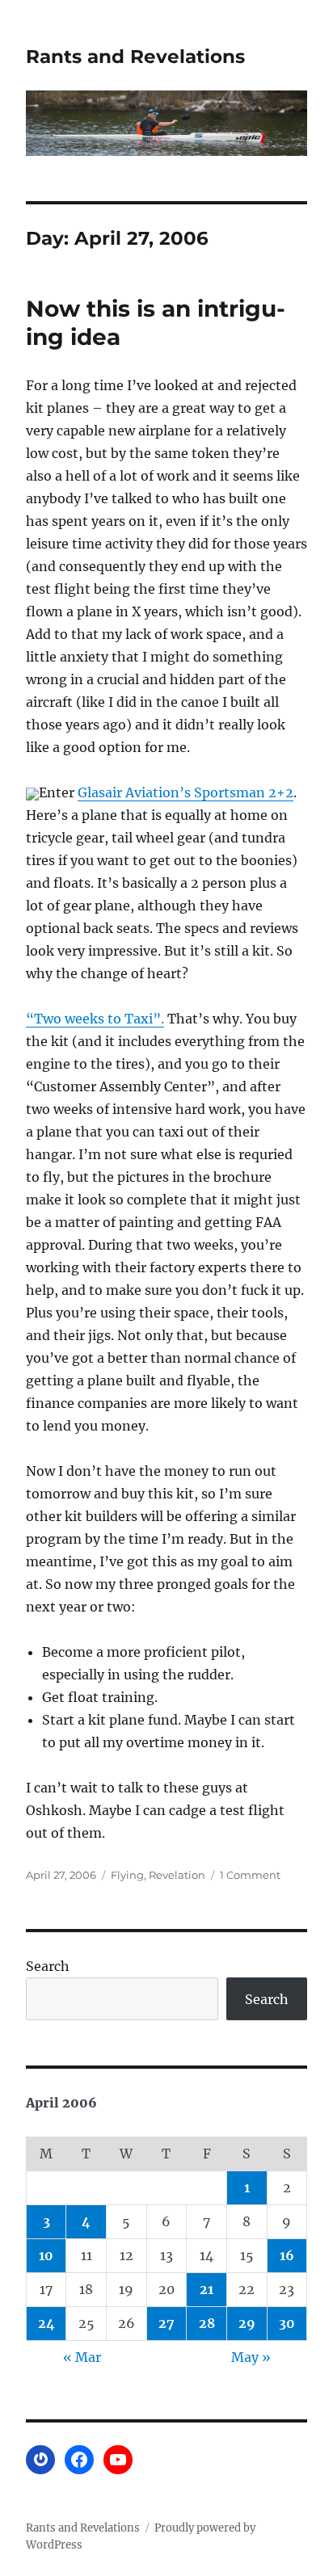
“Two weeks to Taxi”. (95, 1019)
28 (207, 2323)
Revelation (177, 1875)
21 (207, 2289)
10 (46, 2255)
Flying (127, 1875)
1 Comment (250, 1875)
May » (251, 2357)
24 (46, 2323)
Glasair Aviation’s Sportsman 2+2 (185, 792)
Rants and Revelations (135, 57)
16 (287, 2255)
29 (247, 2323)
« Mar (82, 2357)
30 (287, 2323)
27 (166, 2323)
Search (48, 1966)
